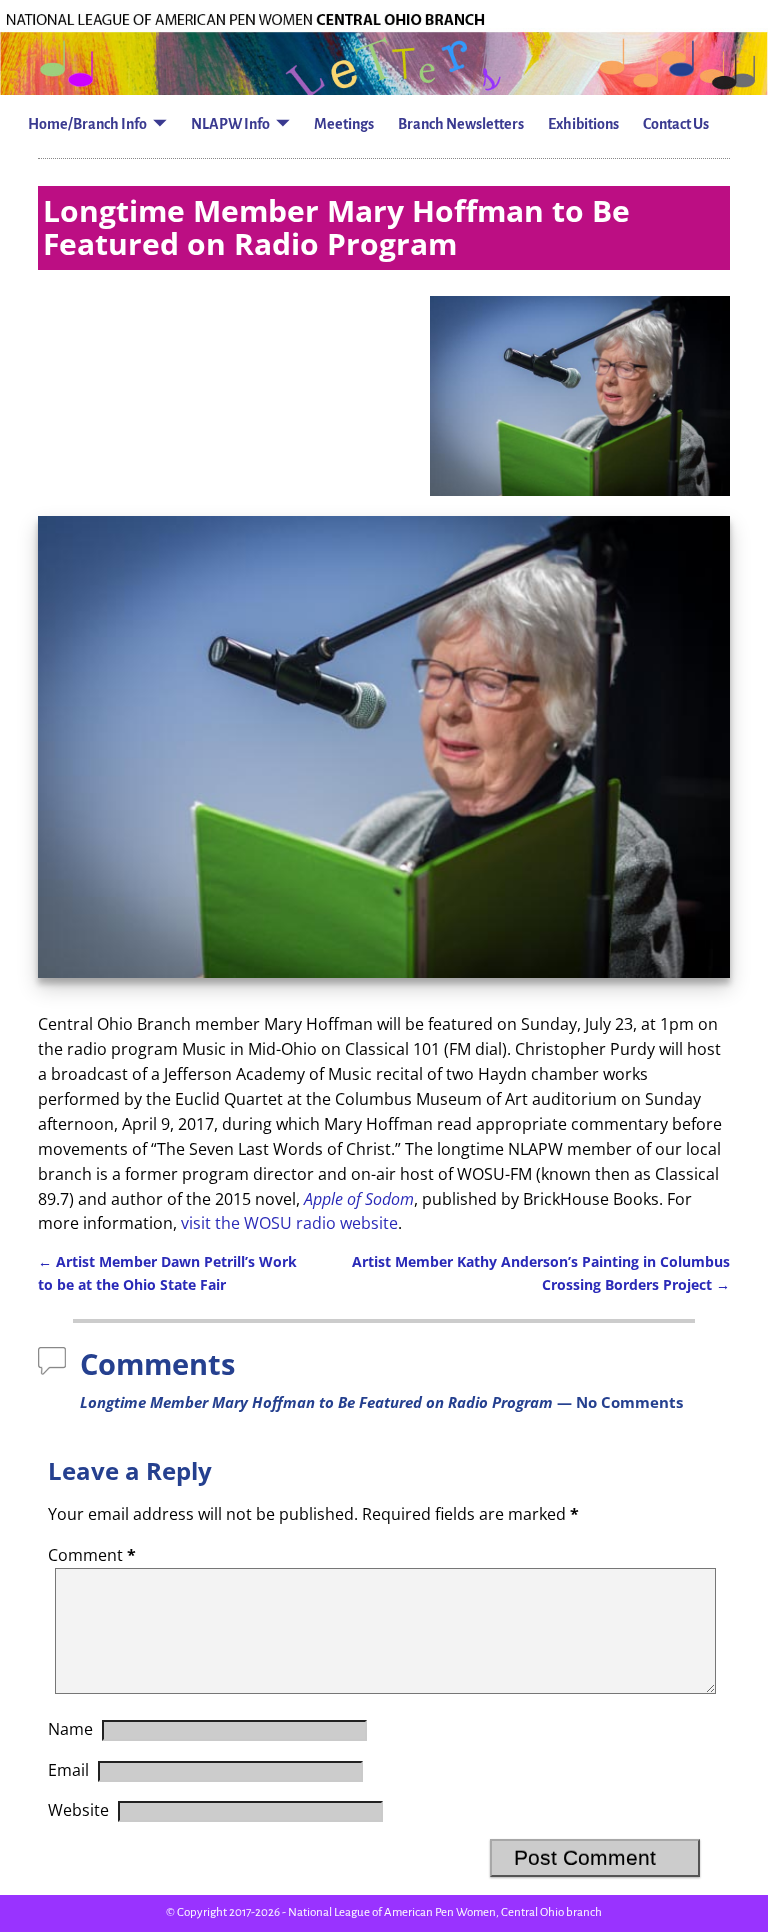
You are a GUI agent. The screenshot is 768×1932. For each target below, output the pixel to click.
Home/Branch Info (87, 124)
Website (78, 1810)
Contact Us (676, 124)
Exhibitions (583, 124)
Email (68, 1770)
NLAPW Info (230, 124)
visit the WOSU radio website (289, 1223)
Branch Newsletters (461, 124)
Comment (92, 1555)
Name (70, 1729)
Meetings (344, 124)
